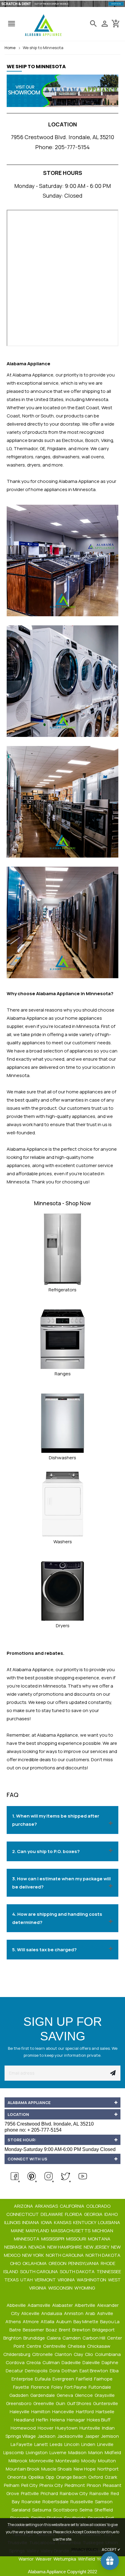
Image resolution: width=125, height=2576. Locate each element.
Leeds (57, 2444)
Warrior (27, 2559)
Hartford (85, 2412)
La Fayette (22, 2444)
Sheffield (104, 2510)
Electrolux (73, 440)
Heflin (43, 2420)
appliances (34, 1043)
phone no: (33, 2130)
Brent (65, 2330)
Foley (57, 2387)
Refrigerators (62, 1290)
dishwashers (66, 457)
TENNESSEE (109, 2272)
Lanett (42, 2444)
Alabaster (63, 2305)
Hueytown (67, 2428)
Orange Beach (72, 2477)
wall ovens (93, 457)
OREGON (58, 2263)
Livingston (37, 2452)
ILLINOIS (13, 2222)
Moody (89, 2461)
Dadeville (72, 2362)
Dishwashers (62, 1458)
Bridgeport (104, 2330)
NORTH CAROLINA (65, 2255)
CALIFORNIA (73, 2206)
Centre (34, 2346)
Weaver (44, 2559)
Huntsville (90, 2428)
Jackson (47, 2436)
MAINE (18, 2231)
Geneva (65, 2395)
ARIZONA (24, 2206)
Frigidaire (57, 448)
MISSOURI (77, 2239)
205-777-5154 (72, 147)
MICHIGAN (103, 2231)
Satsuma (42, 2510)
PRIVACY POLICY (85, 2549)
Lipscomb (14, 2452)
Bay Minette (86, 2322)
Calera (54, 2338)
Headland (25, 2420)
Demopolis (37, 2371)
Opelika (36, 2477)
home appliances (84, 1092)
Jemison (110, 2436)
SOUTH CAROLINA (39, 2272)
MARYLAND (38, 2231)
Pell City (30, 2485)
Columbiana (108, 2354)
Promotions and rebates (35, 1653)
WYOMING (85, 2288)
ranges (43, 457)
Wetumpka (65, 2559)
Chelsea (77, 2346)
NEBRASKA (16, 2247)
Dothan (70, 2371)
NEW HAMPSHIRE (65, 2247)
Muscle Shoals (57, 2469)
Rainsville (100, 2493)
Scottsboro (66, 2510)
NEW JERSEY (97, 2247)
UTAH (27, 2280)
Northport (108, 2469)
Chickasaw (99, 2346)
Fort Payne (76, 2387)
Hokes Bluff (99, 2420)
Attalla (48, 2322)
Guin (61, 2403)
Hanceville (64, 2412)
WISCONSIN (61, 2288)
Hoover (46, 2428)
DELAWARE (52, 2214)
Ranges (63, 1374)
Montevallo (68, 2461)
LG (9, 448)
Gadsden (19, 2395)
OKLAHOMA (35, 2263)
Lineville (106, 2444)
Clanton (64, 2354)
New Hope (85, 2469)
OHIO (16, 2263)
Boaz (52, 2330)
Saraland (21, 2510)
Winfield (87, 2559)
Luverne (58, 2452)
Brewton (82, 2330)
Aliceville (31, 2313)
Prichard (50, 2493)
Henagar (76, 2420)
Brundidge (35, 2338)
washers (16, 465)
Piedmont (75, 2485)
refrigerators (20, 457)
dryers (34, 465)
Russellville (82, 2502)
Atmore (31, 2322)
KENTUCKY (85, 2222)
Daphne (110, 2362)
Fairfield (84, 2379)
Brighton (13, 2338)
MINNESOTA (27, 2239)
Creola (34, 2362)
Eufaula (43, 2379)
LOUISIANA (110, 2222)
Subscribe (113, 2073)
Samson (104, 2502)
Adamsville (39, 2305)
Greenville (44, 2403)
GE (42, 448)
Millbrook (18, 2461)
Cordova (16, 2362)
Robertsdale (56, 2502)
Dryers (63, 1626)
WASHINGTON (92, 2280)
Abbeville (17, 2305)
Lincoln (72, 2444)
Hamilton (41, 2412)
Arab (91, 2313)
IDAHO (111, 2214)
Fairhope (104, 2379)
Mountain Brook (23, 2469)
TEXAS (12, 2280)
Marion (96, 2452)
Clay (79, 2354)
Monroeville (42, 2461)
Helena (58, 2420)
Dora (55, 2371)
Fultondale (100, 2387)
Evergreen (64, 2379)
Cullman (52, 2362)
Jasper (93, 2436)
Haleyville (20, 2412)
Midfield (113, 2452)
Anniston (74, 2313)
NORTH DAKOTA (103, 2255)
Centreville (55, 2346)
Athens (14, 2322)
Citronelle (43, 2354)
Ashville (106, 2313)
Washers (63, 1542)
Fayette (22, 2387)
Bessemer (34, 2330)
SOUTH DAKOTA (78, 2272)
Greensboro (19, 2403)
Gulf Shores (80, 2403)
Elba (115, 2371)
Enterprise (23, 2379)
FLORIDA (74, 2214)
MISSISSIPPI (53, 2239)
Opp (50, 2477)
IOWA (47, 2222)
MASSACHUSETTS (71, 2231)
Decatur (15, 2371)
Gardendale (43, 2395)
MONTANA (100, 2239)
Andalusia (52, 2313)
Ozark (111, 2477)
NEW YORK (34, 2255)
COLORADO (99, 2206)
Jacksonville (71, 2436)
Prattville (30, 2493)
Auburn (64, 2322)
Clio (90, 2354)
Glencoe (84, 2395)
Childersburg (17, 2354)
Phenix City (52, 2485)
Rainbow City (74, 2493)
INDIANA (31, 2222)
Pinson (94, 2485)
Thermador (26, 448)
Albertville (85, 2305)
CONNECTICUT (23, 2214)
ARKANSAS (47, 2206)
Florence (41, 2387)
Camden (72, 2338)
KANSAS (63, 2222)
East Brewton (94, 2371)
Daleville (92, 2362)
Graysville (105, 2395)
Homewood (24, 2428)
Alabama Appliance (79, 481)
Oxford (96, 2477)
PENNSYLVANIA (84, 2263)
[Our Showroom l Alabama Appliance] (62, 94)
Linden (89, 2444)
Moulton (107, 2461)
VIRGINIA (67, 2280)
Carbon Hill (94, 2338)
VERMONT (46, 2280)
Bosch (92, 440)
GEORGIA (94, 2214)
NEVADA (37, 2247)
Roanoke (32, 2502)
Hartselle (105, 2412)
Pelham (12, 2485)
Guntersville (106, 2403)
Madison (78, 2452)
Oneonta (17, 2477)
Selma (86, 2510)
